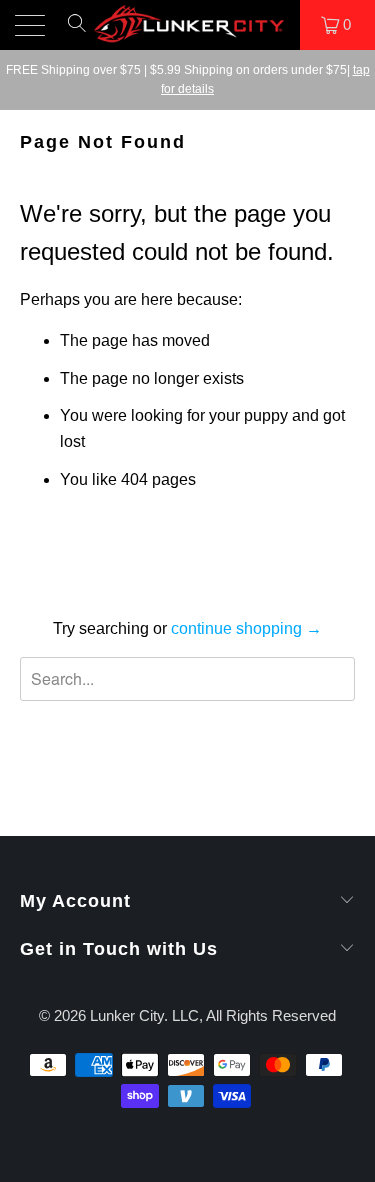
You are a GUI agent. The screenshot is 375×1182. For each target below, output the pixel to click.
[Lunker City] (188, 25)
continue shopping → (246, 628)
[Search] (77, 32)
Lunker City (127, 1015)
